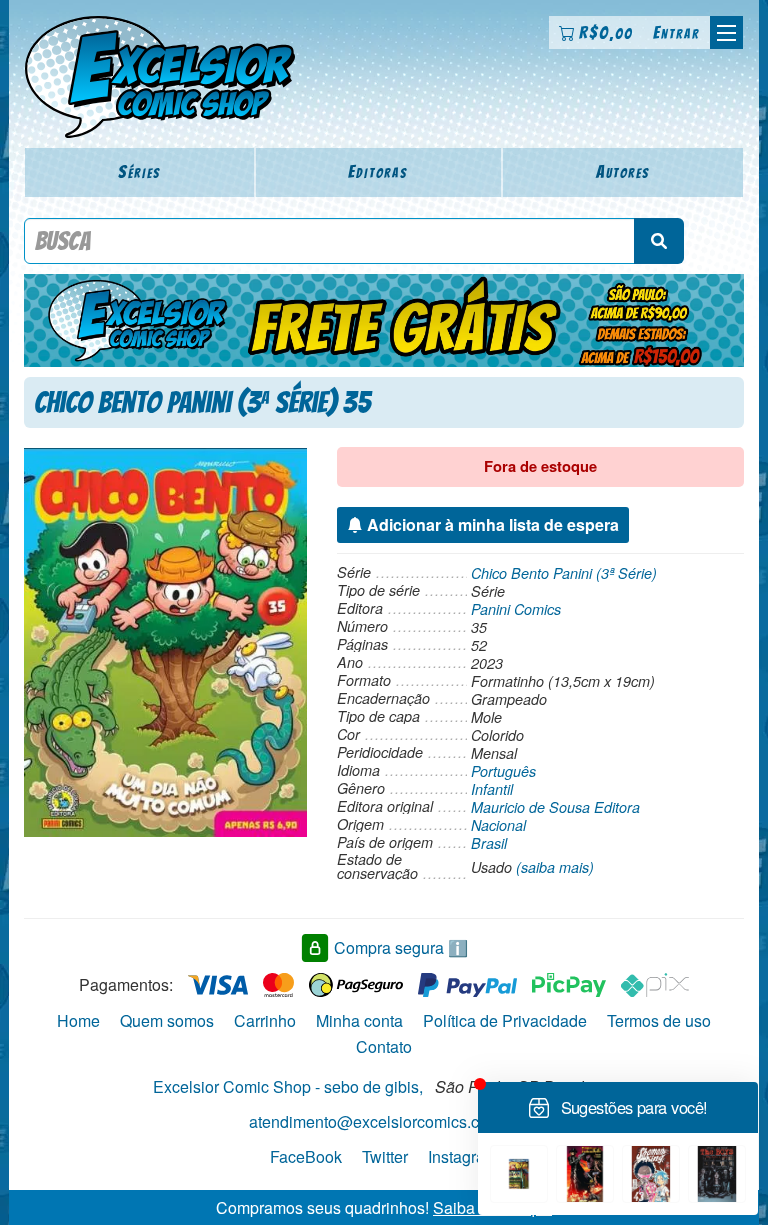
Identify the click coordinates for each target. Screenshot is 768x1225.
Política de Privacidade (505, 1020)
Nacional (498, 825)
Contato (384, 1046)
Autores (623, 171)
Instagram (463, 1155)
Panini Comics (516, 609)
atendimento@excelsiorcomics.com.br (384, 1121)
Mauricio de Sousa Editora (555, 807)
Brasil (489, 843)
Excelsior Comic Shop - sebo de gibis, (288, 1086)
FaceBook (306, 1155)
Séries (139, 171)
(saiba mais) (555, 867)
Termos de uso (659, 1020)
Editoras (378, 171)
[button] (726, 32)
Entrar (676, 32)
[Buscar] (659, 241)
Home (78, 1020)
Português (503, 771)
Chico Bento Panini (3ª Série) (564, 573)
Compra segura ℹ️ (401, 947)
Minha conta (359, 1020)
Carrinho (265, 1020)
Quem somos (167, 1020)
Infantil (492, 789)
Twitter (385, 1155)
